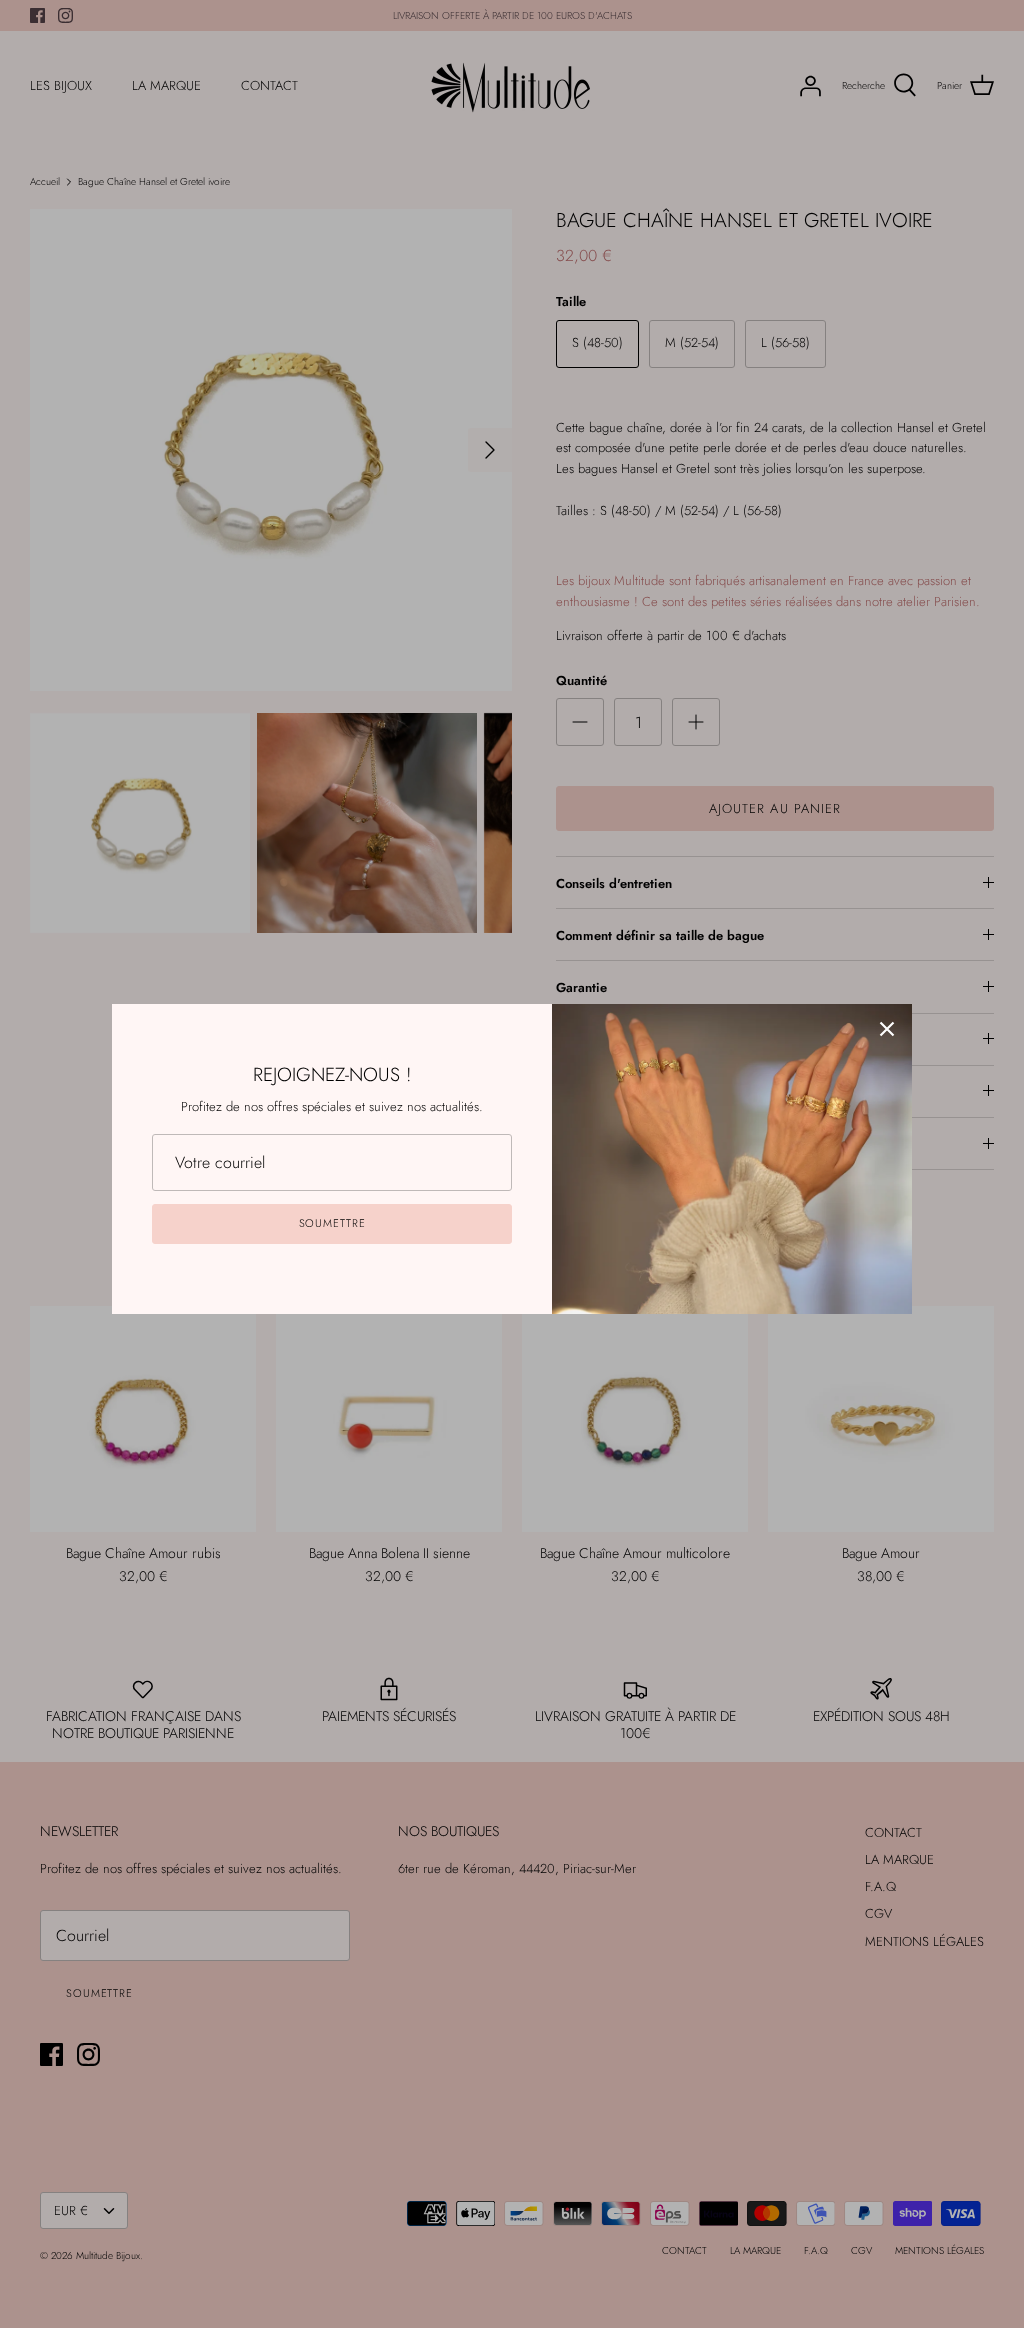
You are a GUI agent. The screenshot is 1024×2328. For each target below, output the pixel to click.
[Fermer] (887, 1029)
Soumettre (332, 1223)
